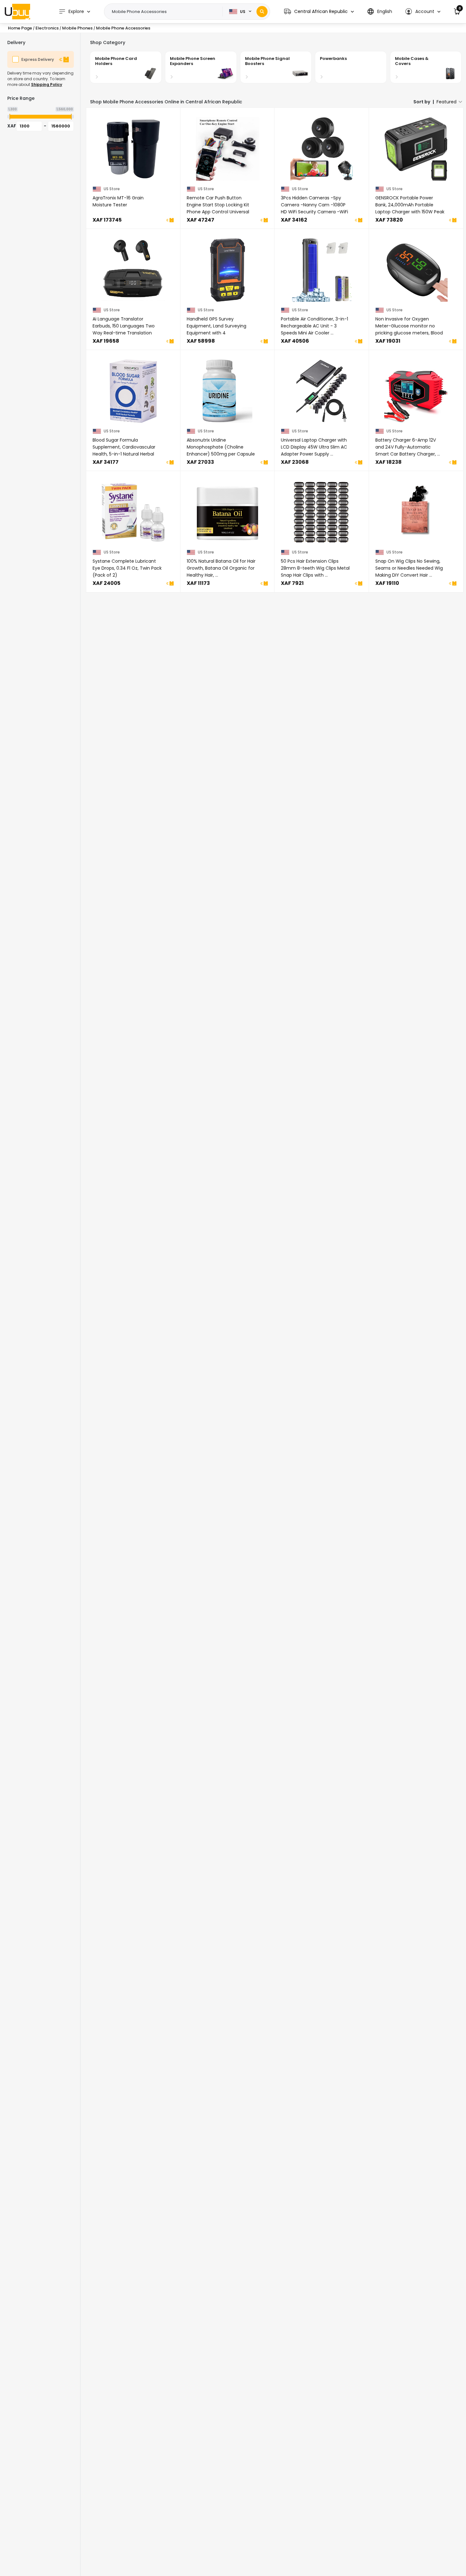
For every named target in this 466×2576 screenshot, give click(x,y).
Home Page (20, 28)
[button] (319, 12)
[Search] (262, 12)
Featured (447, 102)
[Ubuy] (17, 11)
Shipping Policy (47, 84)
